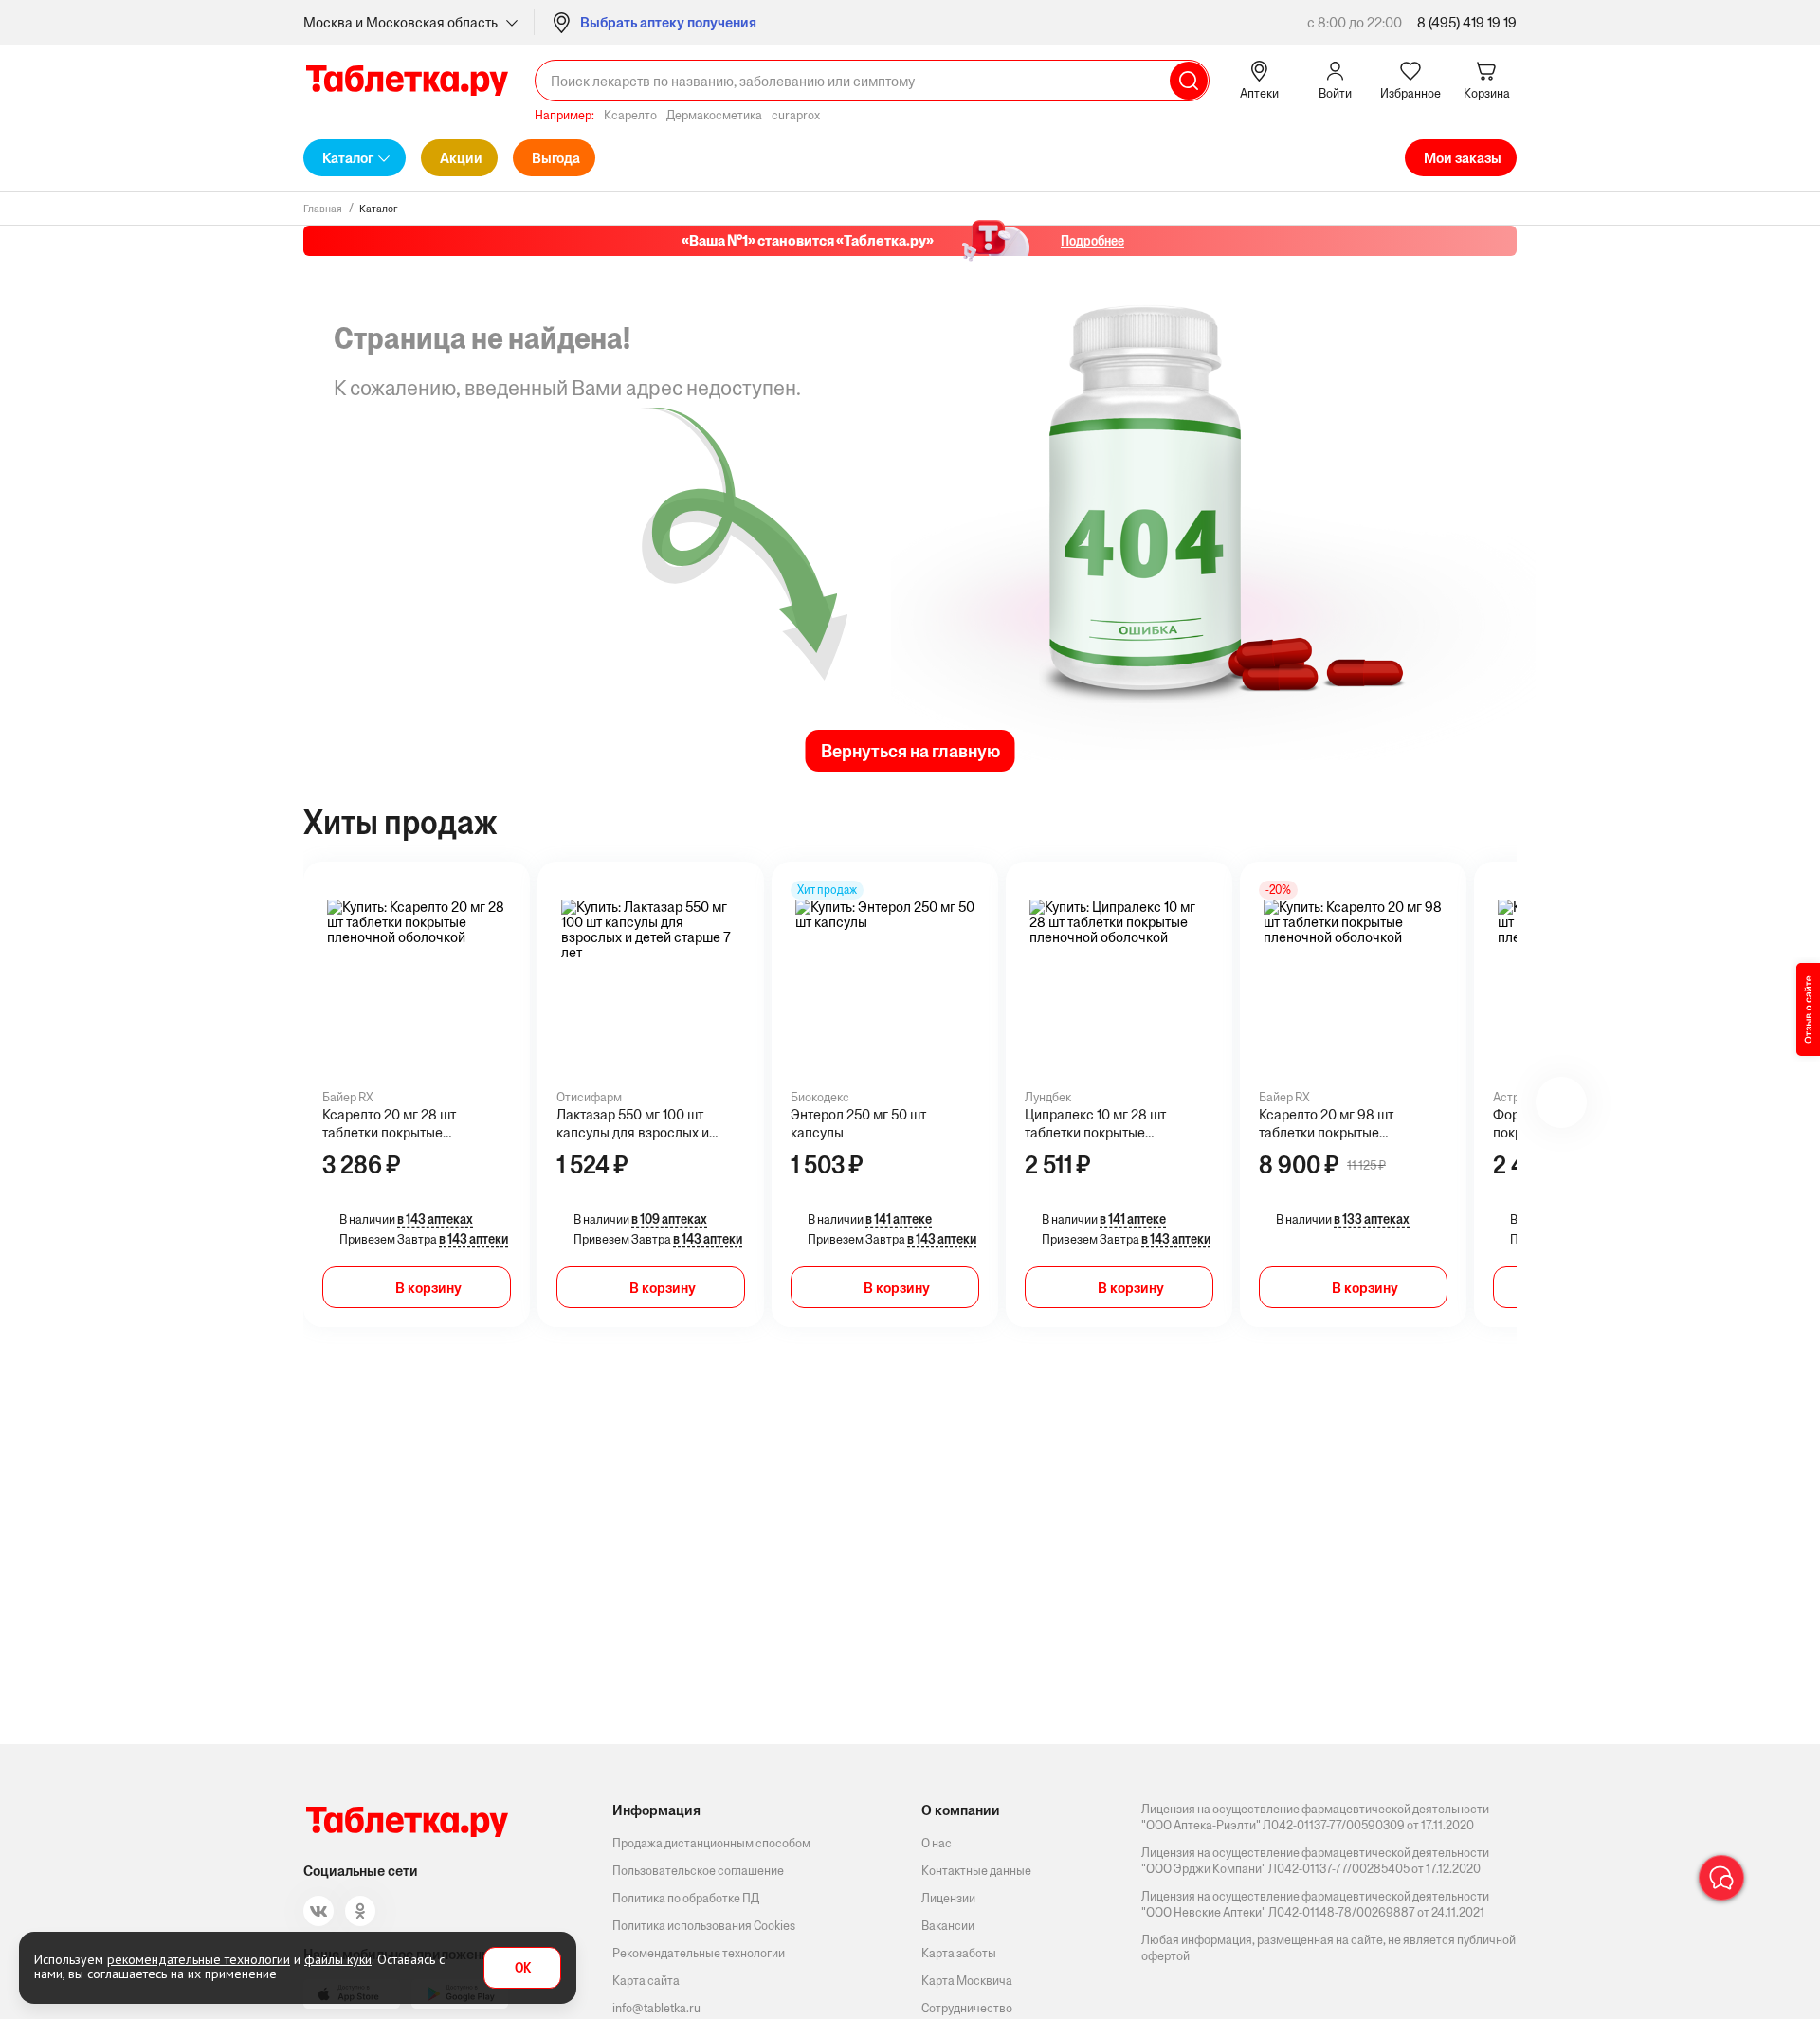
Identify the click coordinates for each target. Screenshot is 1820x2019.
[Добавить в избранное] (501, 908)
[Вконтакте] (318, 1911)
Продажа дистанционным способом (711, 1843)
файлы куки (338, 1959)
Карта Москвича (967, 1981)
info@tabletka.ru (656, 2008)
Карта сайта (646, 1981)
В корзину (428, 1288)
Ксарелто (630, 115)
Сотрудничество (967, 2008)
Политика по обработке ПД (686, 1898)
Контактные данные (976, 1871)
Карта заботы (959, 1953)
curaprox (796, 115)
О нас (937, 1843)
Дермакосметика (714, 115)
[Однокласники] (360, 1911)
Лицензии (948, 1898)
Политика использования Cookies (704, 1926)
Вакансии (948, 1926)
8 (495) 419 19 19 (1467, 22)
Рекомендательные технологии (699, 1953)
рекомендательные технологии (199, 1959)
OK (523, 1968)
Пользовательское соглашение (698, 1871)
